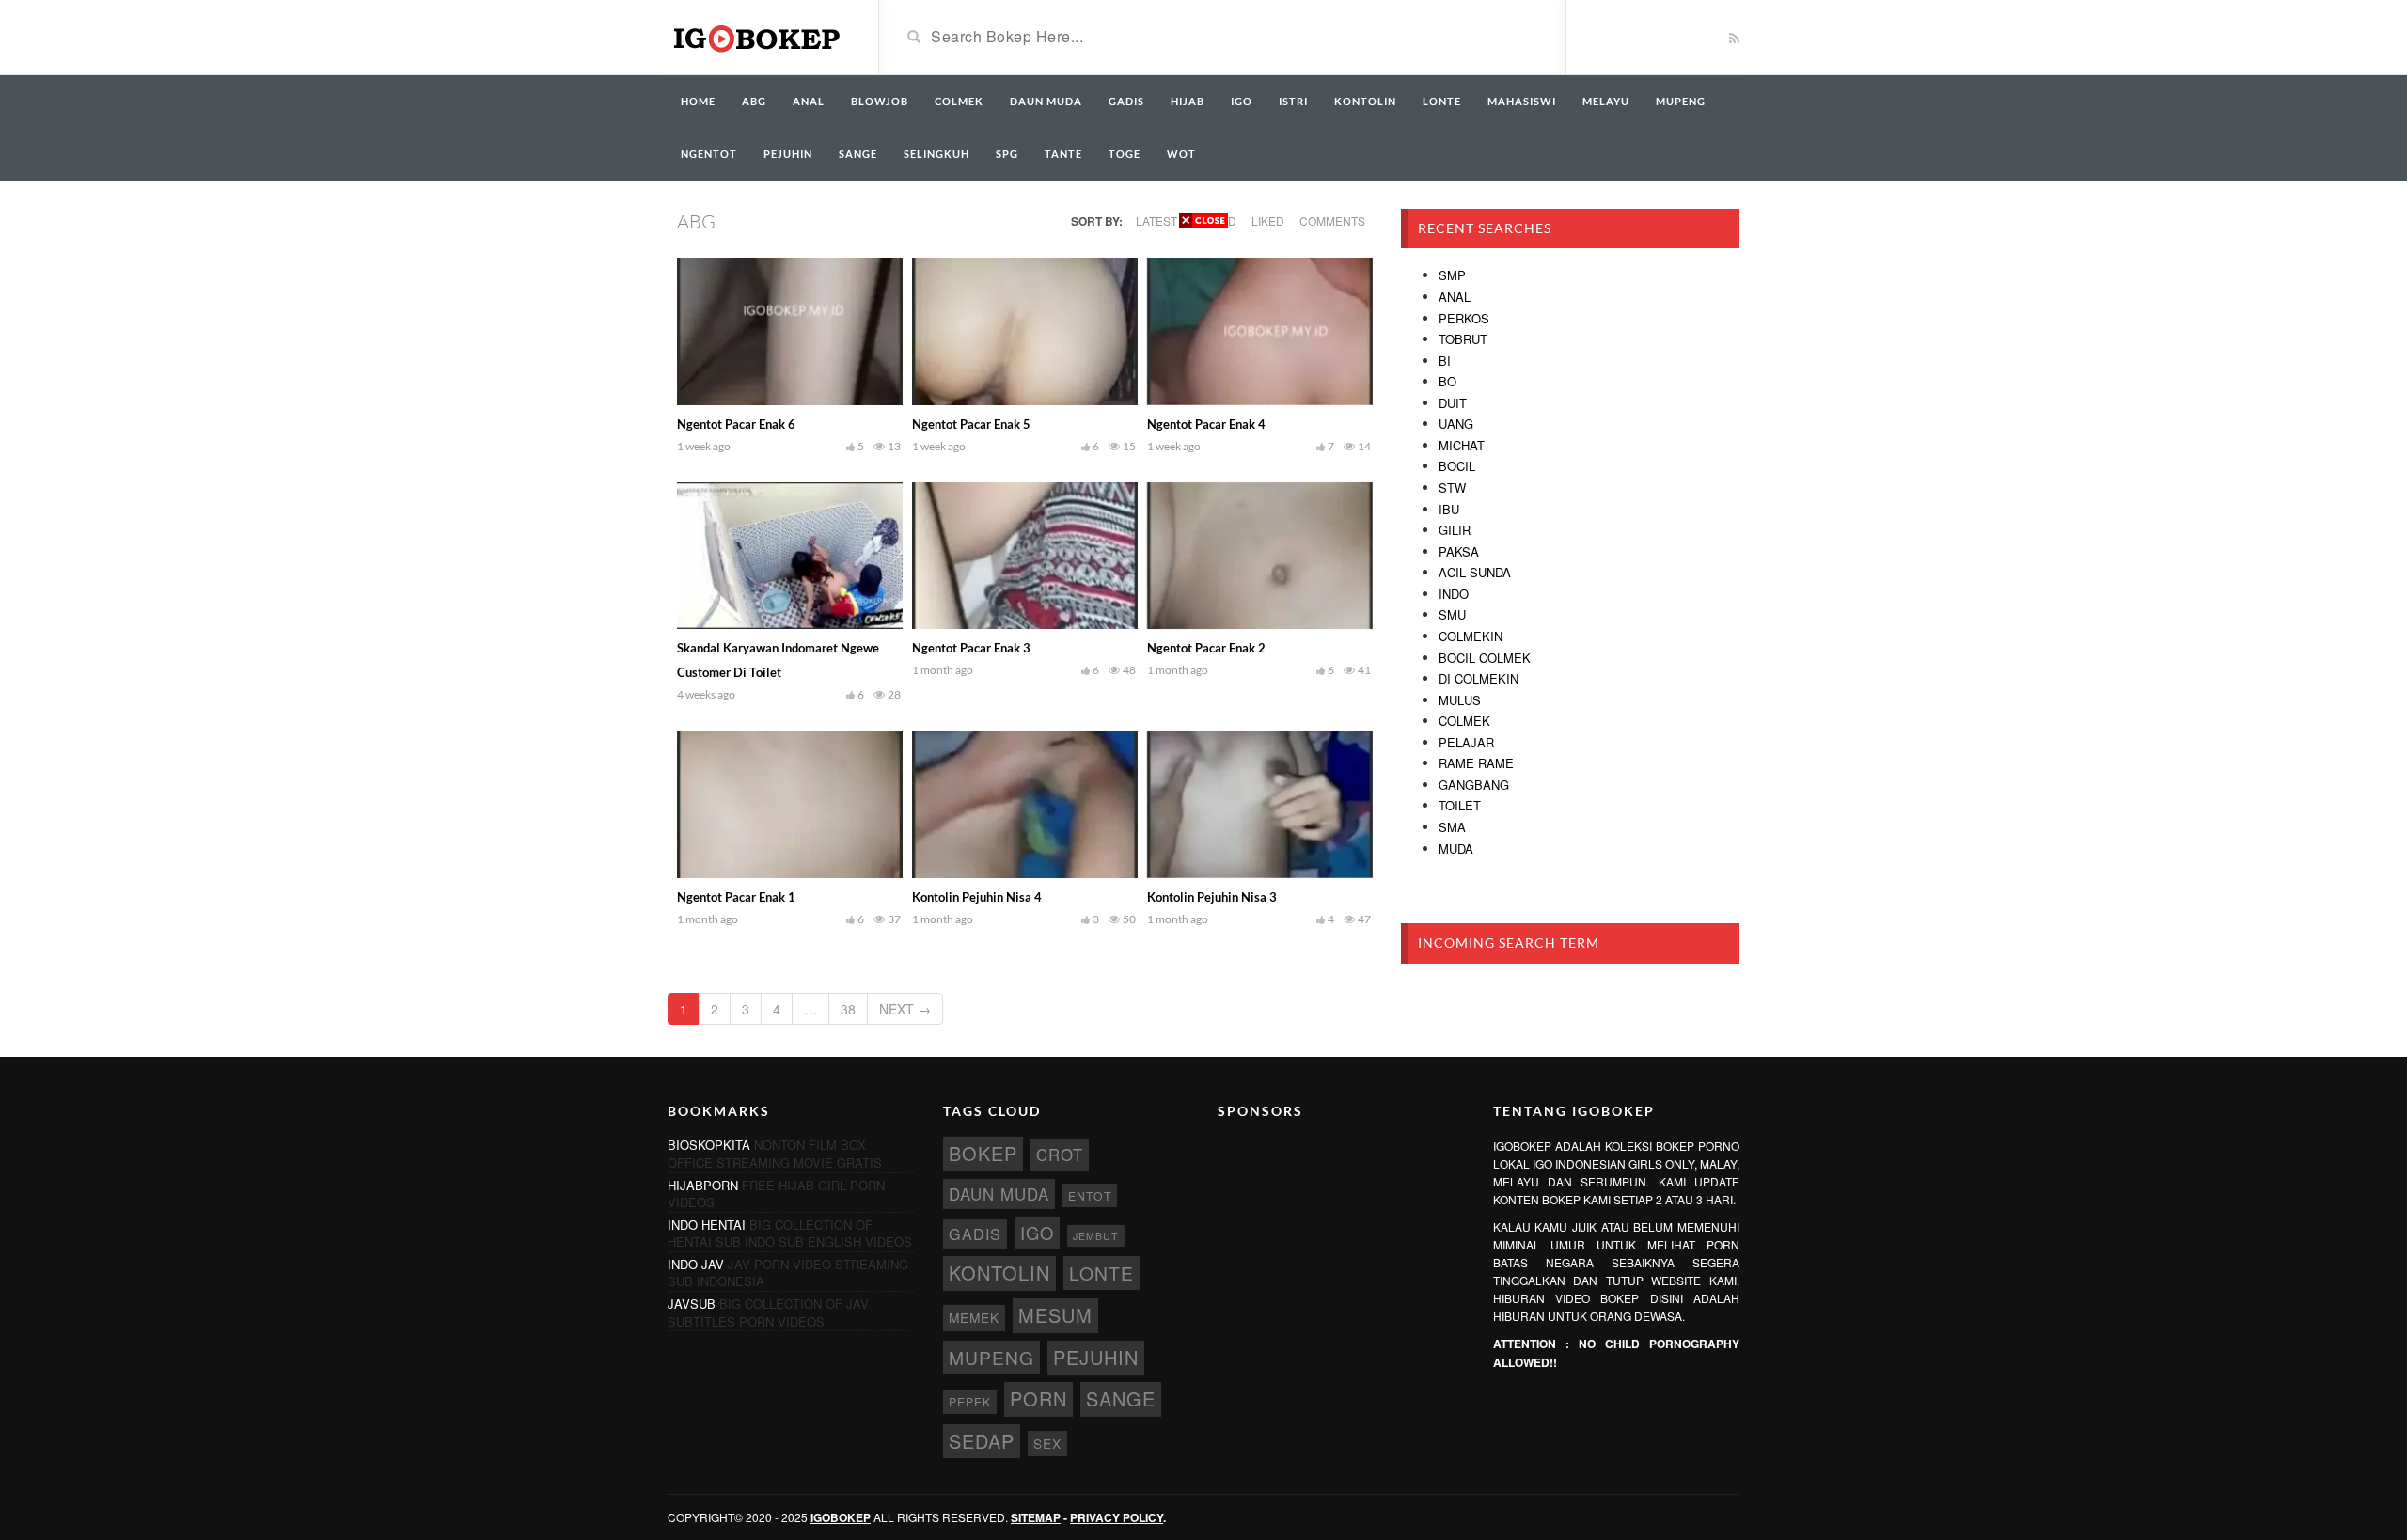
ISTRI (1293, 101)
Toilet (1460, 805)
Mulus (1460, 700)
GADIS (1126, 101)
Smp (1452, 275)
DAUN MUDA (1046, 101)
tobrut (1463, 339)
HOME (698, 101)
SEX (1047, 1443)
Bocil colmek (1485, 658)
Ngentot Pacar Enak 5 (971, 424)
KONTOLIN (1365, 101)
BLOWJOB (880, 101)
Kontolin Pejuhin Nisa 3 (1212, 897)
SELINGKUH (936, 154)
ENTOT (1090, 1195)
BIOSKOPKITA (709, 1145)
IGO (1242, 101)
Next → (905, 1009)
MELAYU (1606, 101)
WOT (1181, 154)
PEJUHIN (788, 154)
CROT (1060, 1155)
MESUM (1055, 1315)
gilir (1455, 530)
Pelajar (1466, 742)
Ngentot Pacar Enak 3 (971, 648)
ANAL (809, 101)
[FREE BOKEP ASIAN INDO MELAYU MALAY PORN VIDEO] (759, 36)
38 (848, 1009)
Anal (1455, 297)
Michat (1462, 445)
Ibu (1449, 509)
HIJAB (1188, 101)
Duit (1453, 403)
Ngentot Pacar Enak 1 (736, 897)
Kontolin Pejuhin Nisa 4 (977, 897)
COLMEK (959, 101)
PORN (1038, 1399)
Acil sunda (1475, 572)
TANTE (1063, 154)
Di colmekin (1479, 678)
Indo (1454, 594)
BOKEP (983, 1153)
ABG (754, 101)
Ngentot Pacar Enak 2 (1206, 648)
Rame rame (1476, 763)
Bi (1445, 361)
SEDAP (982, 1441)
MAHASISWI (1522, 101)
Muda (1456, 849)
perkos (1464, 318)
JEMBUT (1096, 1236)
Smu (1452, 614)
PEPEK (970, 1401)
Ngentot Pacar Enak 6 (736, 424)
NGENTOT (709, 154)
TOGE (1125, 154)
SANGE (858, 154)
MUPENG (1681, 101)
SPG (1007, 154)
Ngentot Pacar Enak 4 (1206, 424)
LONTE (1442, 101)
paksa (1459, 551)
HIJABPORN (703, 1185)
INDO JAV (696, 1264)
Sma (1452, 827)
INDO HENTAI (707, 1225)
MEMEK (974, 1317)
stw (1452, 487)
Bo (1447, 381)
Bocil (1457, 466)
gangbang (1474, 785)
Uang (1456, 424)
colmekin (1471, 636)
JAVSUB (692, 1304)
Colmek (1464, 721)
